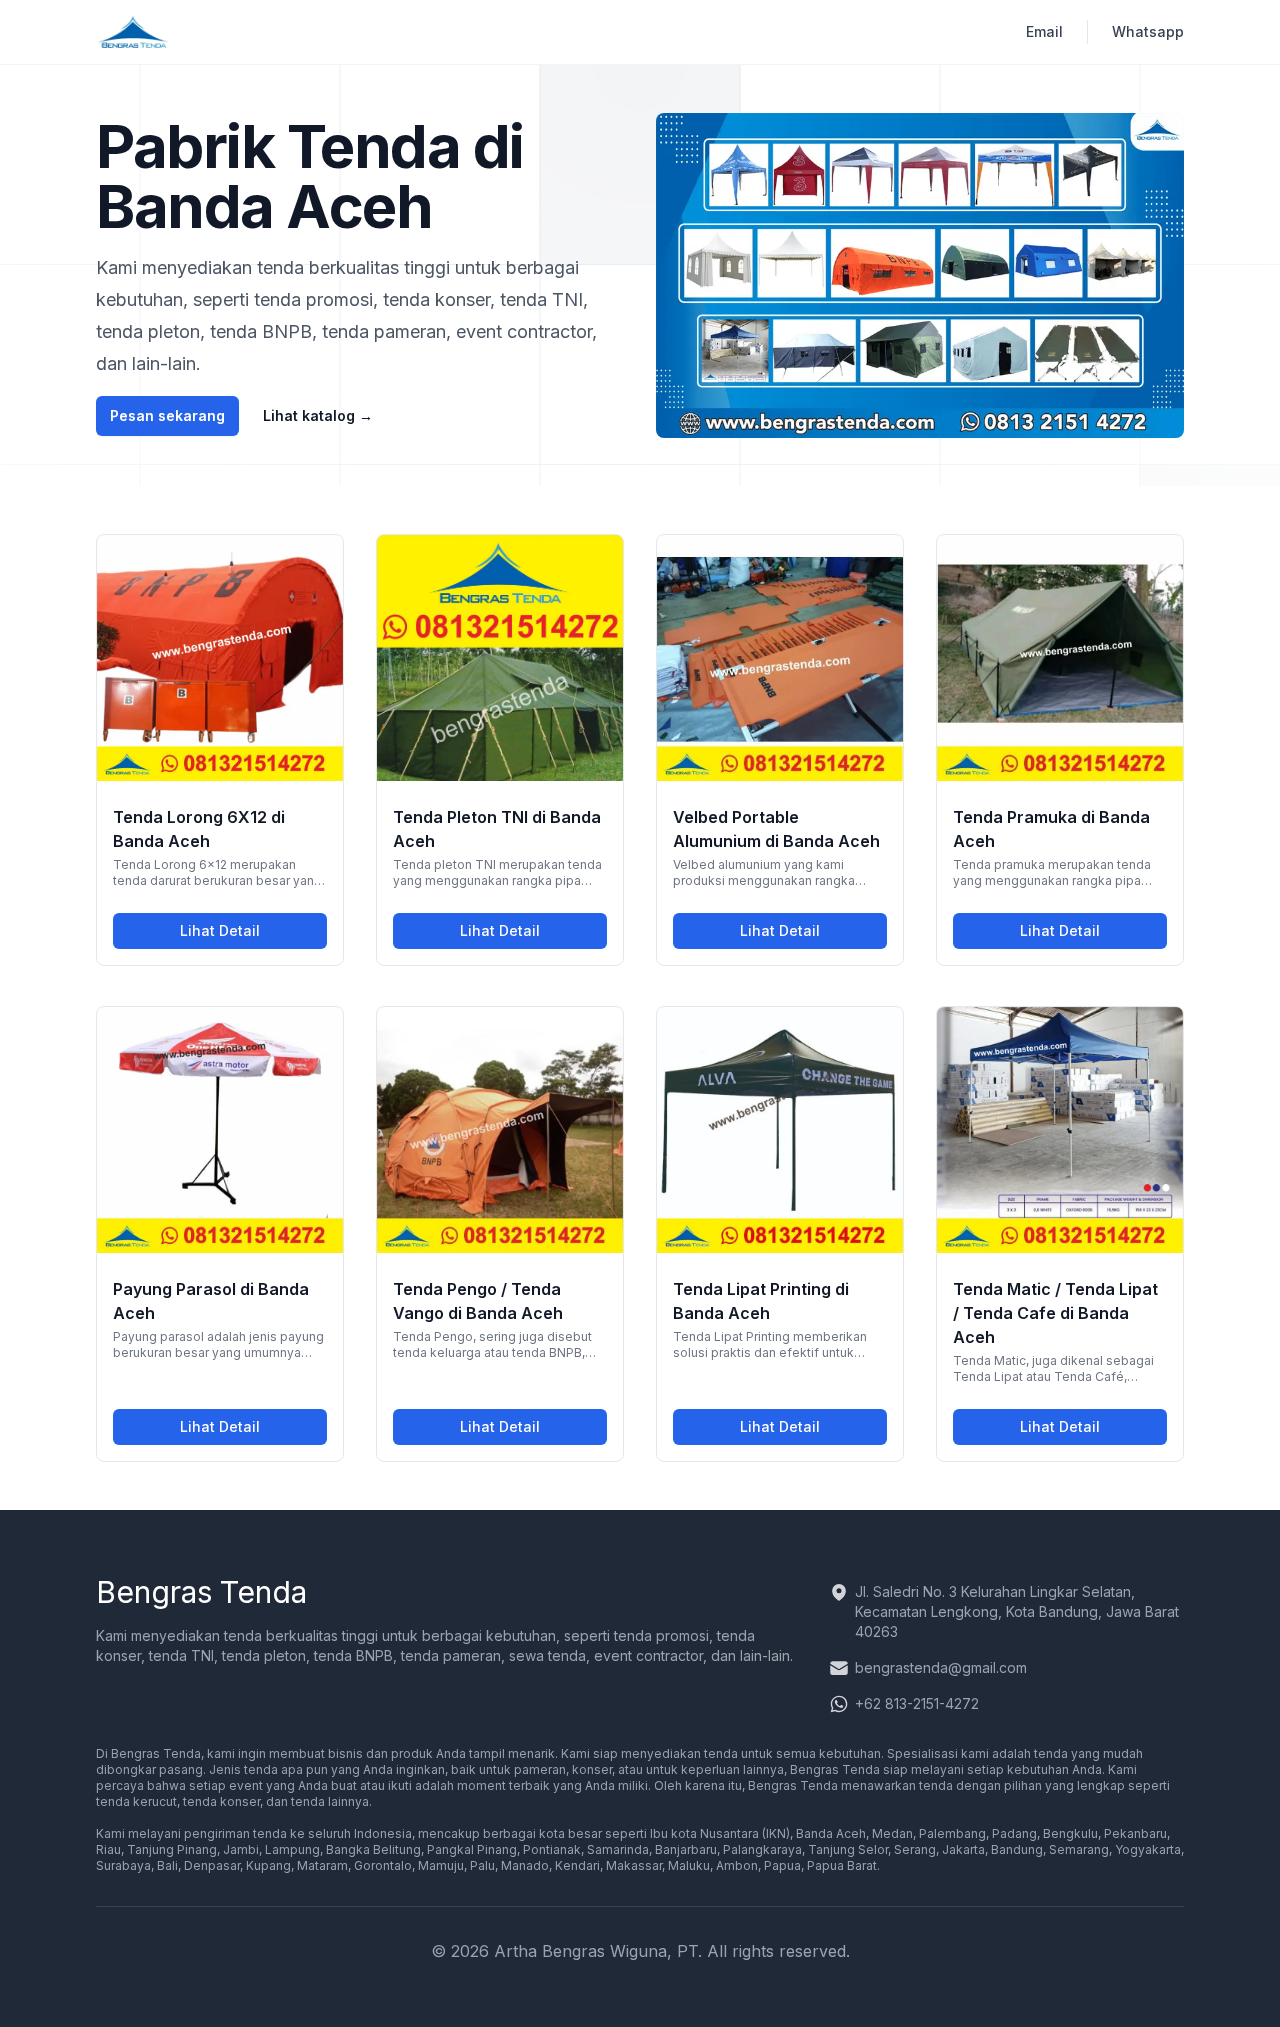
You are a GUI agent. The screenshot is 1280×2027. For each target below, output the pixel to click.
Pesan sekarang (167, 415)
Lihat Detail (253, 935)
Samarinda (618, 1849)
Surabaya (123, 1865)
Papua (782, 1865)
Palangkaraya (762, 1849)
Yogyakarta (1148, 1849)
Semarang (1079, 1849)
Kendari (577, 1865)
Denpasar (212, 1865)
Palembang (952, 1833)
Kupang (268, 1865)
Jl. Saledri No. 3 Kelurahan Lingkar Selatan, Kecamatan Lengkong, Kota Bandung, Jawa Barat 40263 (1017, 1611)
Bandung (1017, 1849)
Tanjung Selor (848, 1849)
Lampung (292, 1849)
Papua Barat (842, 1865)
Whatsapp (1148, 31)
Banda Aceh (831, 1833)
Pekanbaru (1135, 1833)
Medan (892, 1833)
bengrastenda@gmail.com (941, 1667)
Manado (525, 1865)
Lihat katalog (318, 415)
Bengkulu (1070, 1833)
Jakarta (963, 1849)
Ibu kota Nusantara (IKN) (718, 1833)
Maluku (689, 1865)
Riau (108, 1849)
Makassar (634, 1865)
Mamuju (441, 1865)
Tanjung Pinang (172, 1849)
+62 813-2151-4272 (917, 1703)
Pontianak (552, 1849)
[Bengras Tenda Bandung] (133, 32)
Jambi (241, 1849)
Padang (1014, 1833)
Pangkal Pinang (472, 1849)
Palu (482, 1865)
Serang (915, 1849)
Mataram (322, 1865)
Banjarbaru (686, 1849)
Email (1044, 31)
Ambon (737, 1865)
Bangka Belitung (373, 1849)
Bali (167, 1865)
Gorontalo (383, 1865)
